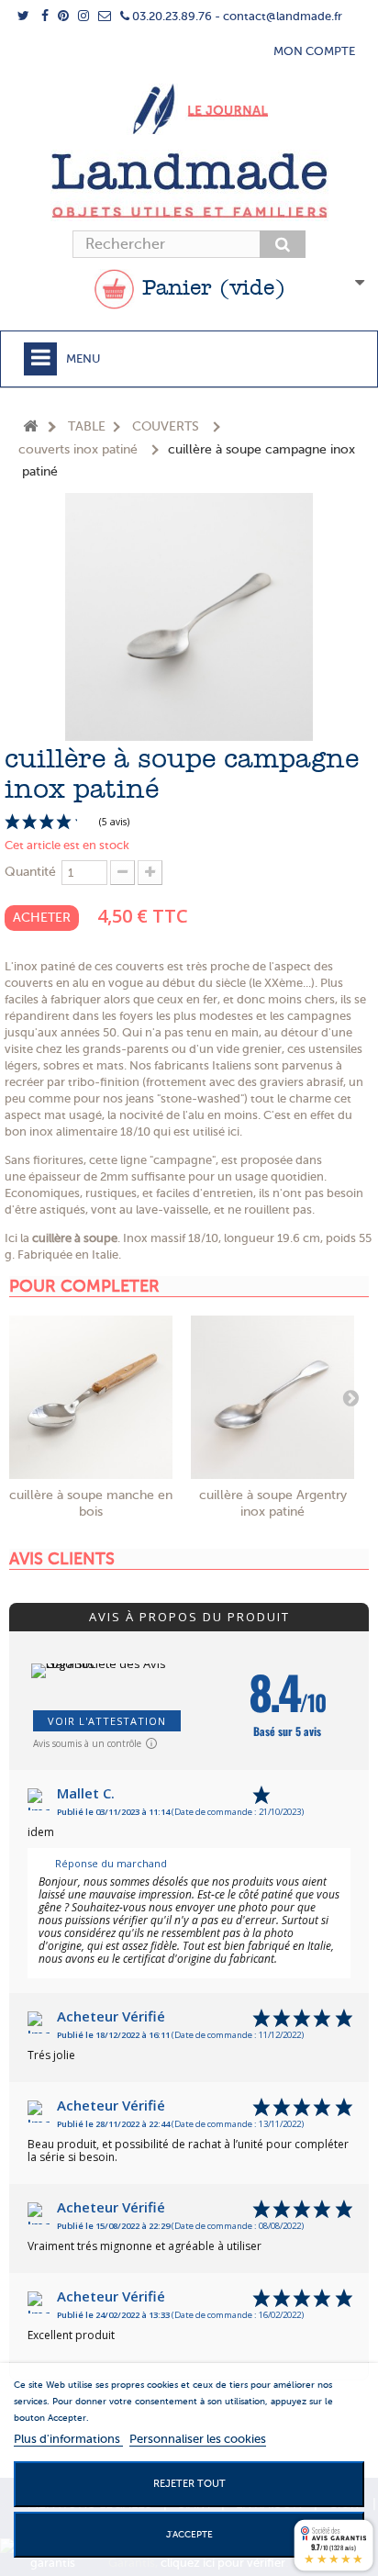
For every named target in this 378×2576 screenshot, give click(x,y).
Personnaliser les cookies (198, 2439)
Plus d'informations (68, 2439)
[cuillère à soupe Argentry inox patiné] (272, 1397)
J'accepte (189, 2534)
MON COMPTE (314, 51)
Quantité (30, 872)
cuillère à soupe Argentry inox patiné (273, 1503)
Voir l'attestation (107, 1721)
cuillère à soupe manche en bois (91, 1503)
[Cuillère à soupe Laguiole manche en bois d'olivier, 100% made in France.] (91, 1397)
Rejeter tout (189, 2484)
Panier (210, 289)
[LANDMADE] (189, 185)
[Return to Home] (30, 427)
